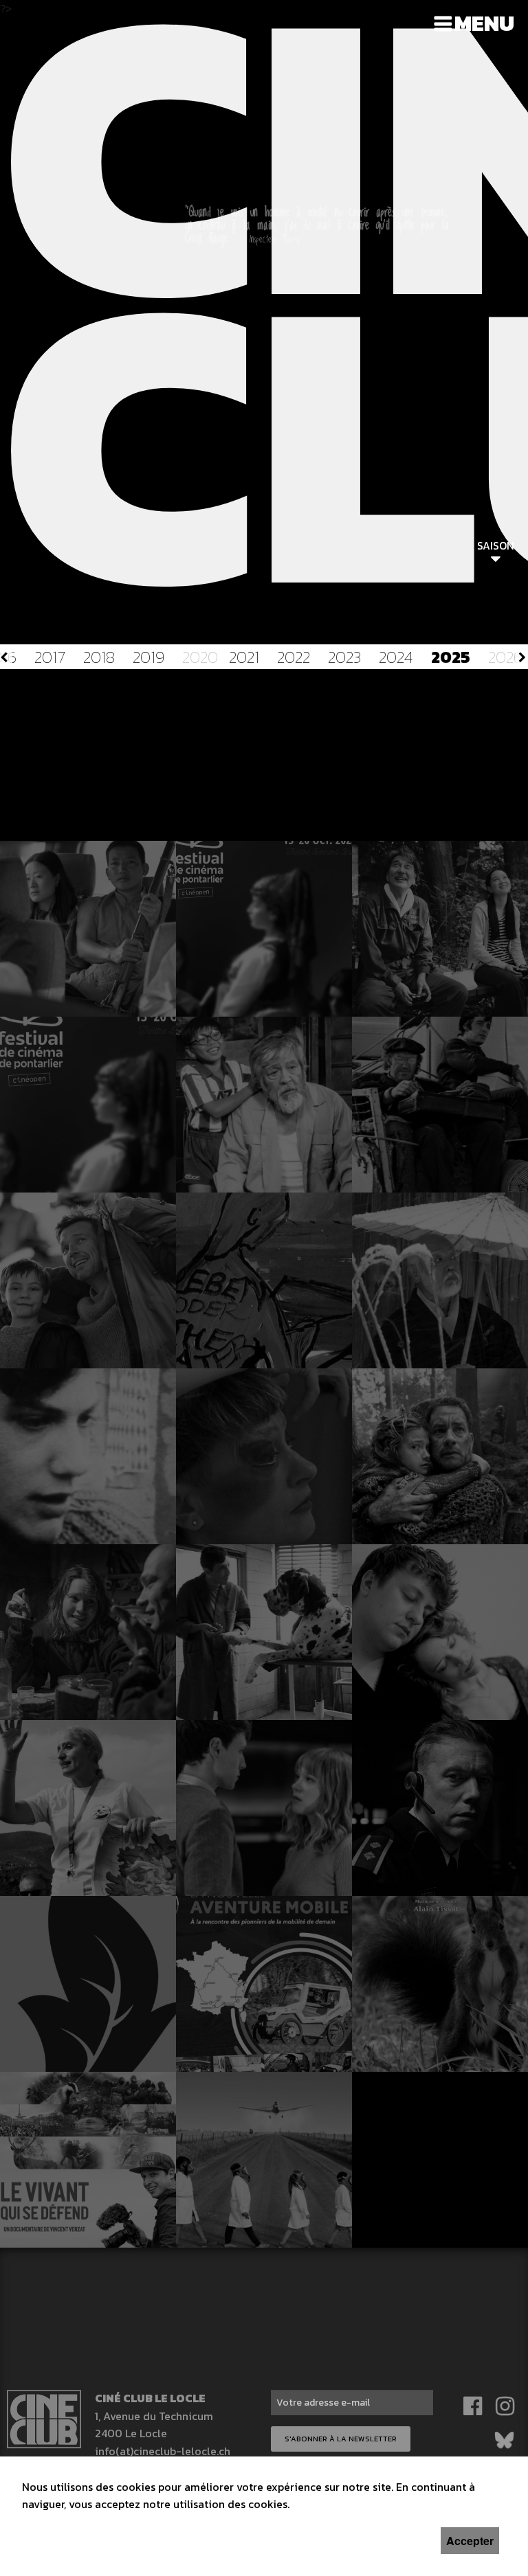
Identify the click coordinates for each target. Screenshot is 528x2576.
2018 (99, 657)
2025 (451, 657)
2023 (344, 657)
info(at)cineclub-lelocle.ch (163, 2451)
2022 (294, 657)
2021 (244, 657)
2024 (396, 657)
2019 (148, 657)
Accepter (470, 2541)
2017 (50, 657)
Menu (484, 23)
